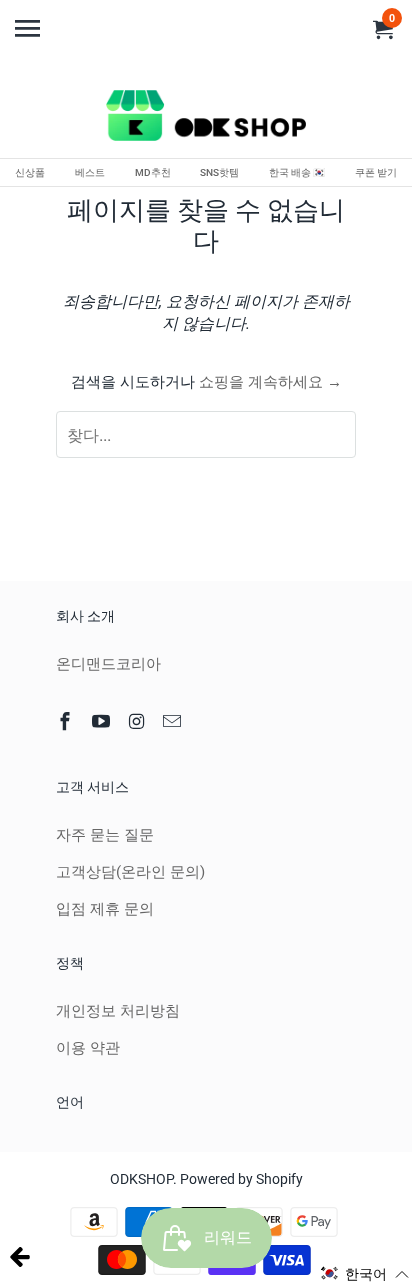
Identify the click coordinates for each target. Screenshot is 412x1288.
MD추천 (153, 172)
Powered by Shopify (241, 1179)
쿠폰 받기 (376, 172)
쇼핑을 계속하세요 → (270, 382)
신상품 (30, 172)
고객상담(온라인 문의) (130, 872)
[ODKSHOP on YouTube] (103, 721)
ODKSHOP (141, 1179)
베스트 (90, 172)
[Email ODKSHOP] (174, 721)
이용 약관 (88, 1048)
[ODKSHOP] (206, 119)
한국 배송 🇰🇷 (297, 172)
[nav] (30, 20)
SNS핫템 (219, 172)
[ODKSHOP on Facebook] (67, 721)
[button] (365, 1274)
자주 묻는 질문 (105, 835)
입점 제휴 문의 (105, 909)
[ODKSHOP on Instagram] (139, 721)
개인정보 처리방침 (118, 1011)
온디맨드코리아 (108, 664)
